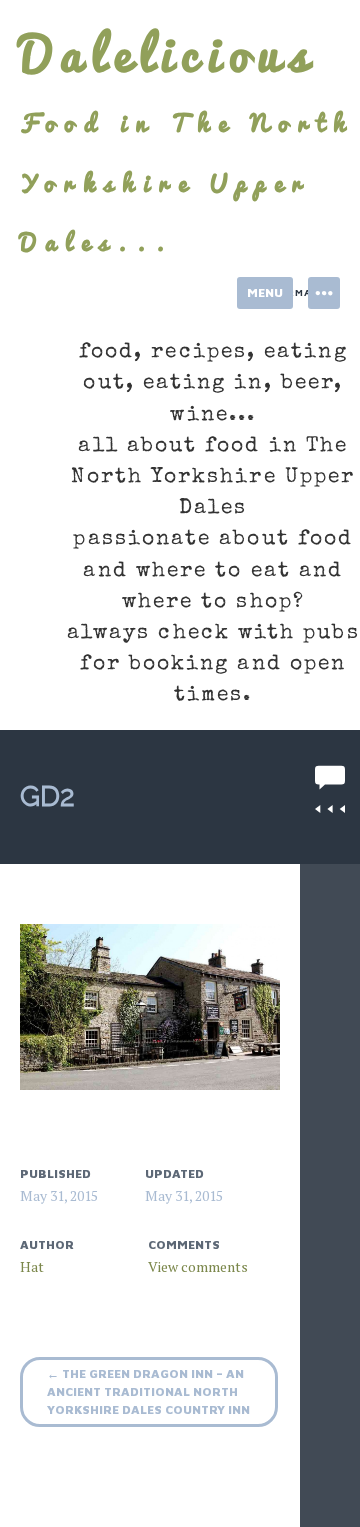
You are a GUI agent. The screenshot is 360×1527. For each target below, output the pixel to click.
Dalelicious (168, 54)
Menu (265, 292)
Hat (32, 1266)
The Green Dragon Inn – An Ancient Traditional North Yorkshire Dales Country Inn (148, 1391)
